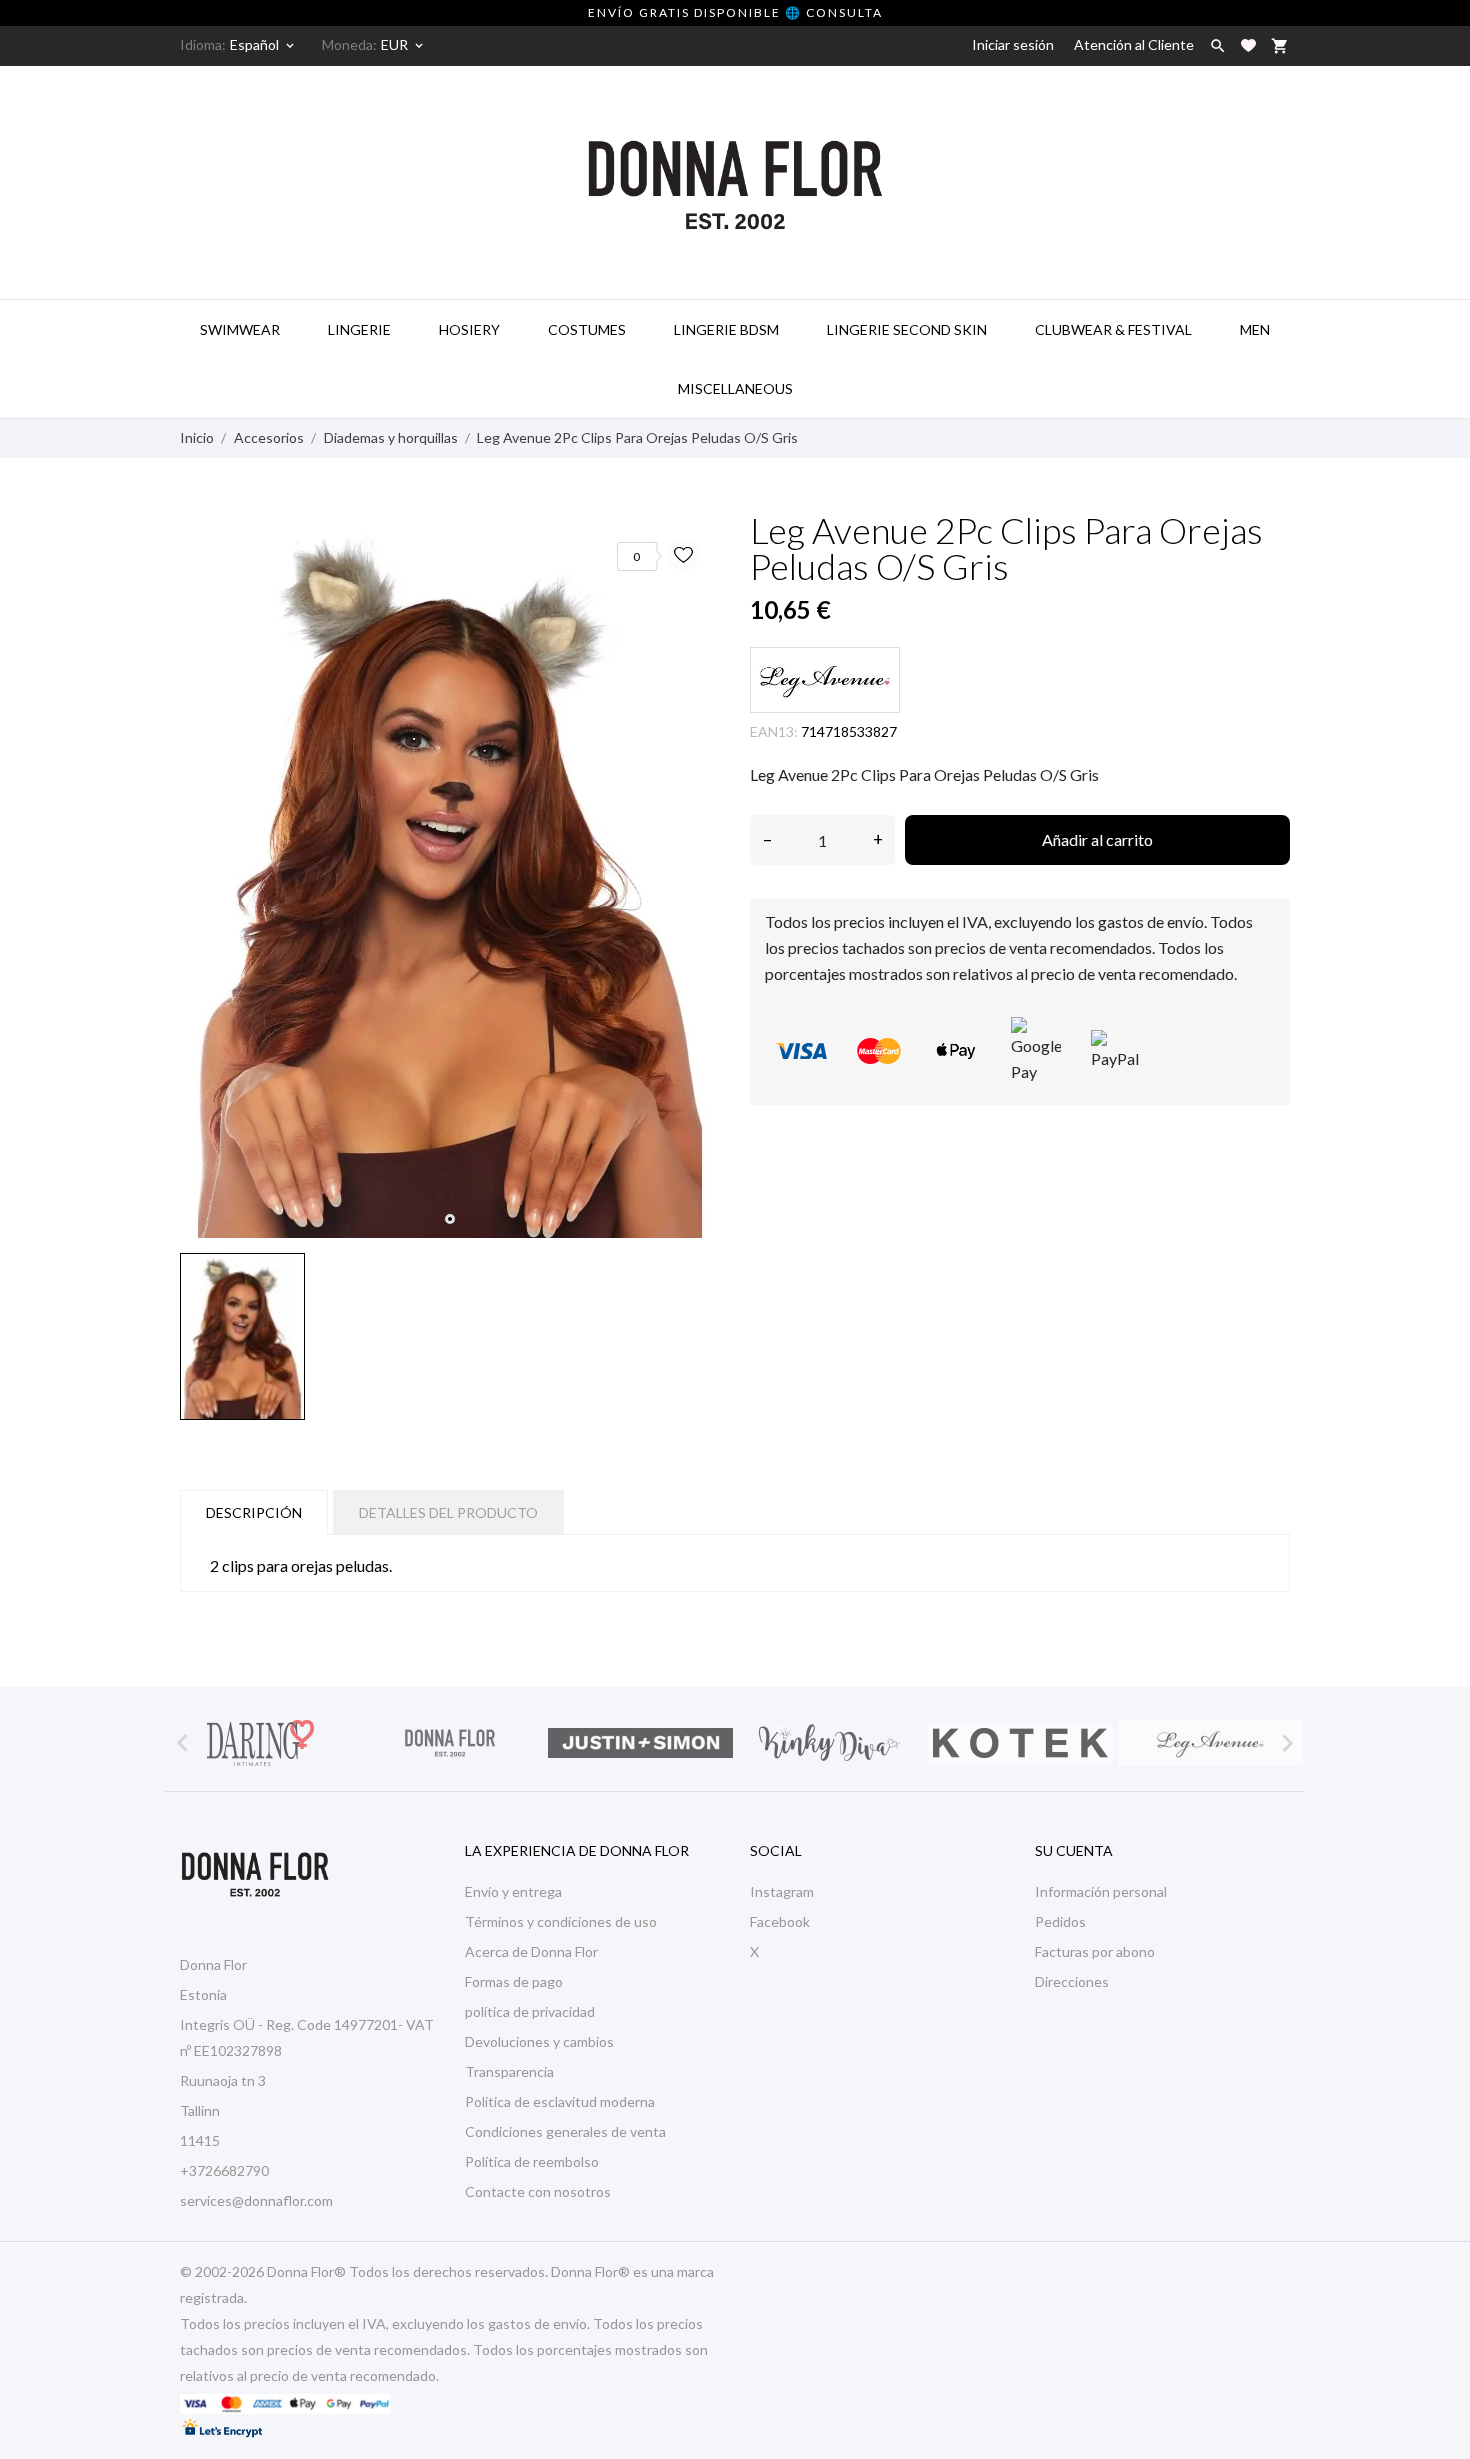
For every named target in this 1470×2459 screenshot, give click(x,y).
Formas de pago (514, 1981)
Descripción (254, 1512)
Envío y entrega (513, 1891)
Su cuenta (1074, 1850)
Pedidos (1060, 1921)
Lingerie (359, 329)
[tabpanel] (450, 878)
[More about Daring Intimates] (260, 1743)
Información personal (1101, 1891)
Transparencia (509, 2071)
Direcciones (1072, 1981)
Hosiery (469, 329)
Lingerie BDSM (726, 329)
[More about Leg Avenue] (1210, 1743)
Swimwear (240, 329)
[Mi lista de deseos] (1248, 45)
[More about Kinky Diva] (830, 1743)
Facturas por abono (1095, 1951)
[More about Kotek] (1020, 1743)
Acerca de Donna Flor (531, 1951)
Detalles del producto (448, 1512)
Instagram (782, 1891)
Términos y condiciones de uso (561, 1921)
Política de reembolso (532, 2161)
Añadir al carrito (1097, 839)
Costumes (587, 329)
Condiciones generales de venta (565, 2131)
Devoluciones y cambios (539, 2041)
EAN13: (774, 731)
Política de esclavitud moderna (560, 2101)
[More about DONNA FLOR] (450, 1743)
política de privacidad (530, 2011)
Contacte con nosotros (538, 2191)
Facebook (780, 1921)
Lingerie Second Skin (907, 329)
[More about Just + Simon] (640, 1743)
